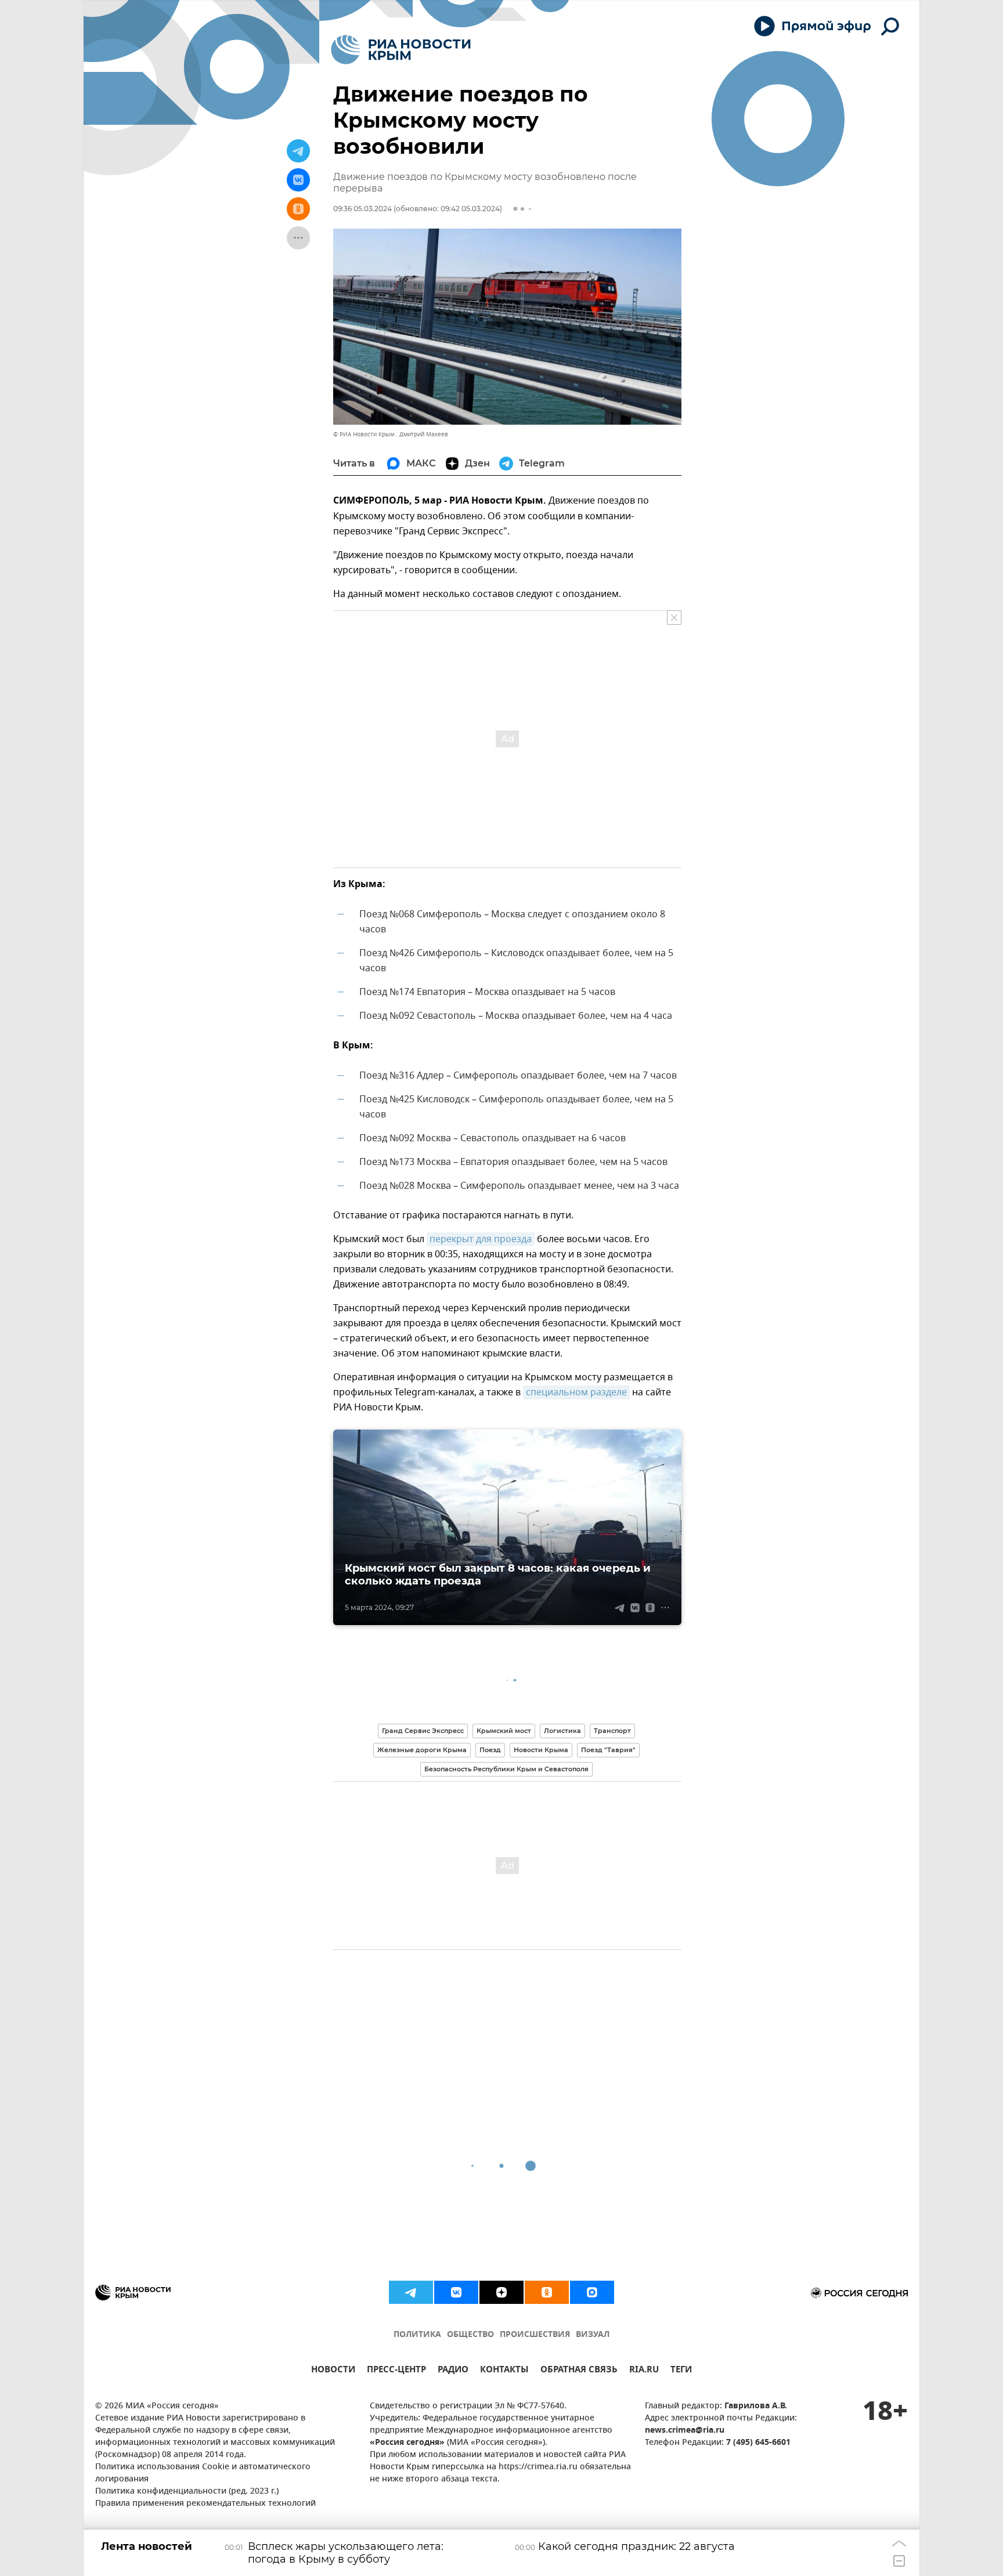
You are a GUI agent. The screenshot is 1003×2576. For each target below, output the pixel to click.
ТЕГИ (681, 2371)
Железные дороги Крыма (422, 1750)
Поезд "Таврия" (608, 1750)
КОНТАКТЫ (504, 2371)
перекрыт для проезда (481, 1239)
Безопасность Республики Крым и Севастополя (506, 1769)
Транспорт (612, 1731)
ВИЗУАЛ (593, 2335)
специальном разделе (576, 1392)
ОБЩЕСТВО (470, 2335)
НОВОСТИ (333, 2371)
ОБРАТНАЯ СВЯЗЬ (579, 2371)
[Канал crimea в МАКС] (592, 2292)
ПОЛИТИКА (417, 2335)
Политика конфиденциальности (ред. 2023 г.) (187, 2492)
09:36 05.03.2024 (362, 209)
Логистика (562, 1731)
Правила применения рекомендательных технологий (205, 2504)
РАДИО (453, 2371)
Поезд (490, 1750)
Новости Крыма (541, 1750)
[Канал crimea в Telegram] (411, 2292)
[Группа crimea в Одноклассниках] (547, 2292)
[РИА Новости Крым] (401, 50)
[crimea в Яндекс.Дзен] (501, 2292)
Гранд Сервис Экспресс (423, 1731)
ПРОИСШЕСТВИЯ (535, 2335)
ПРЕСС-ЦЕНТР (396, 2371)
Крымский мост (504, 1731)
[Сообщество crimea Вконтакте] (456, 2292)
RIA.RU (644, 2371)
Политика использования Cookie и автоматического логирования (203, 2473)
